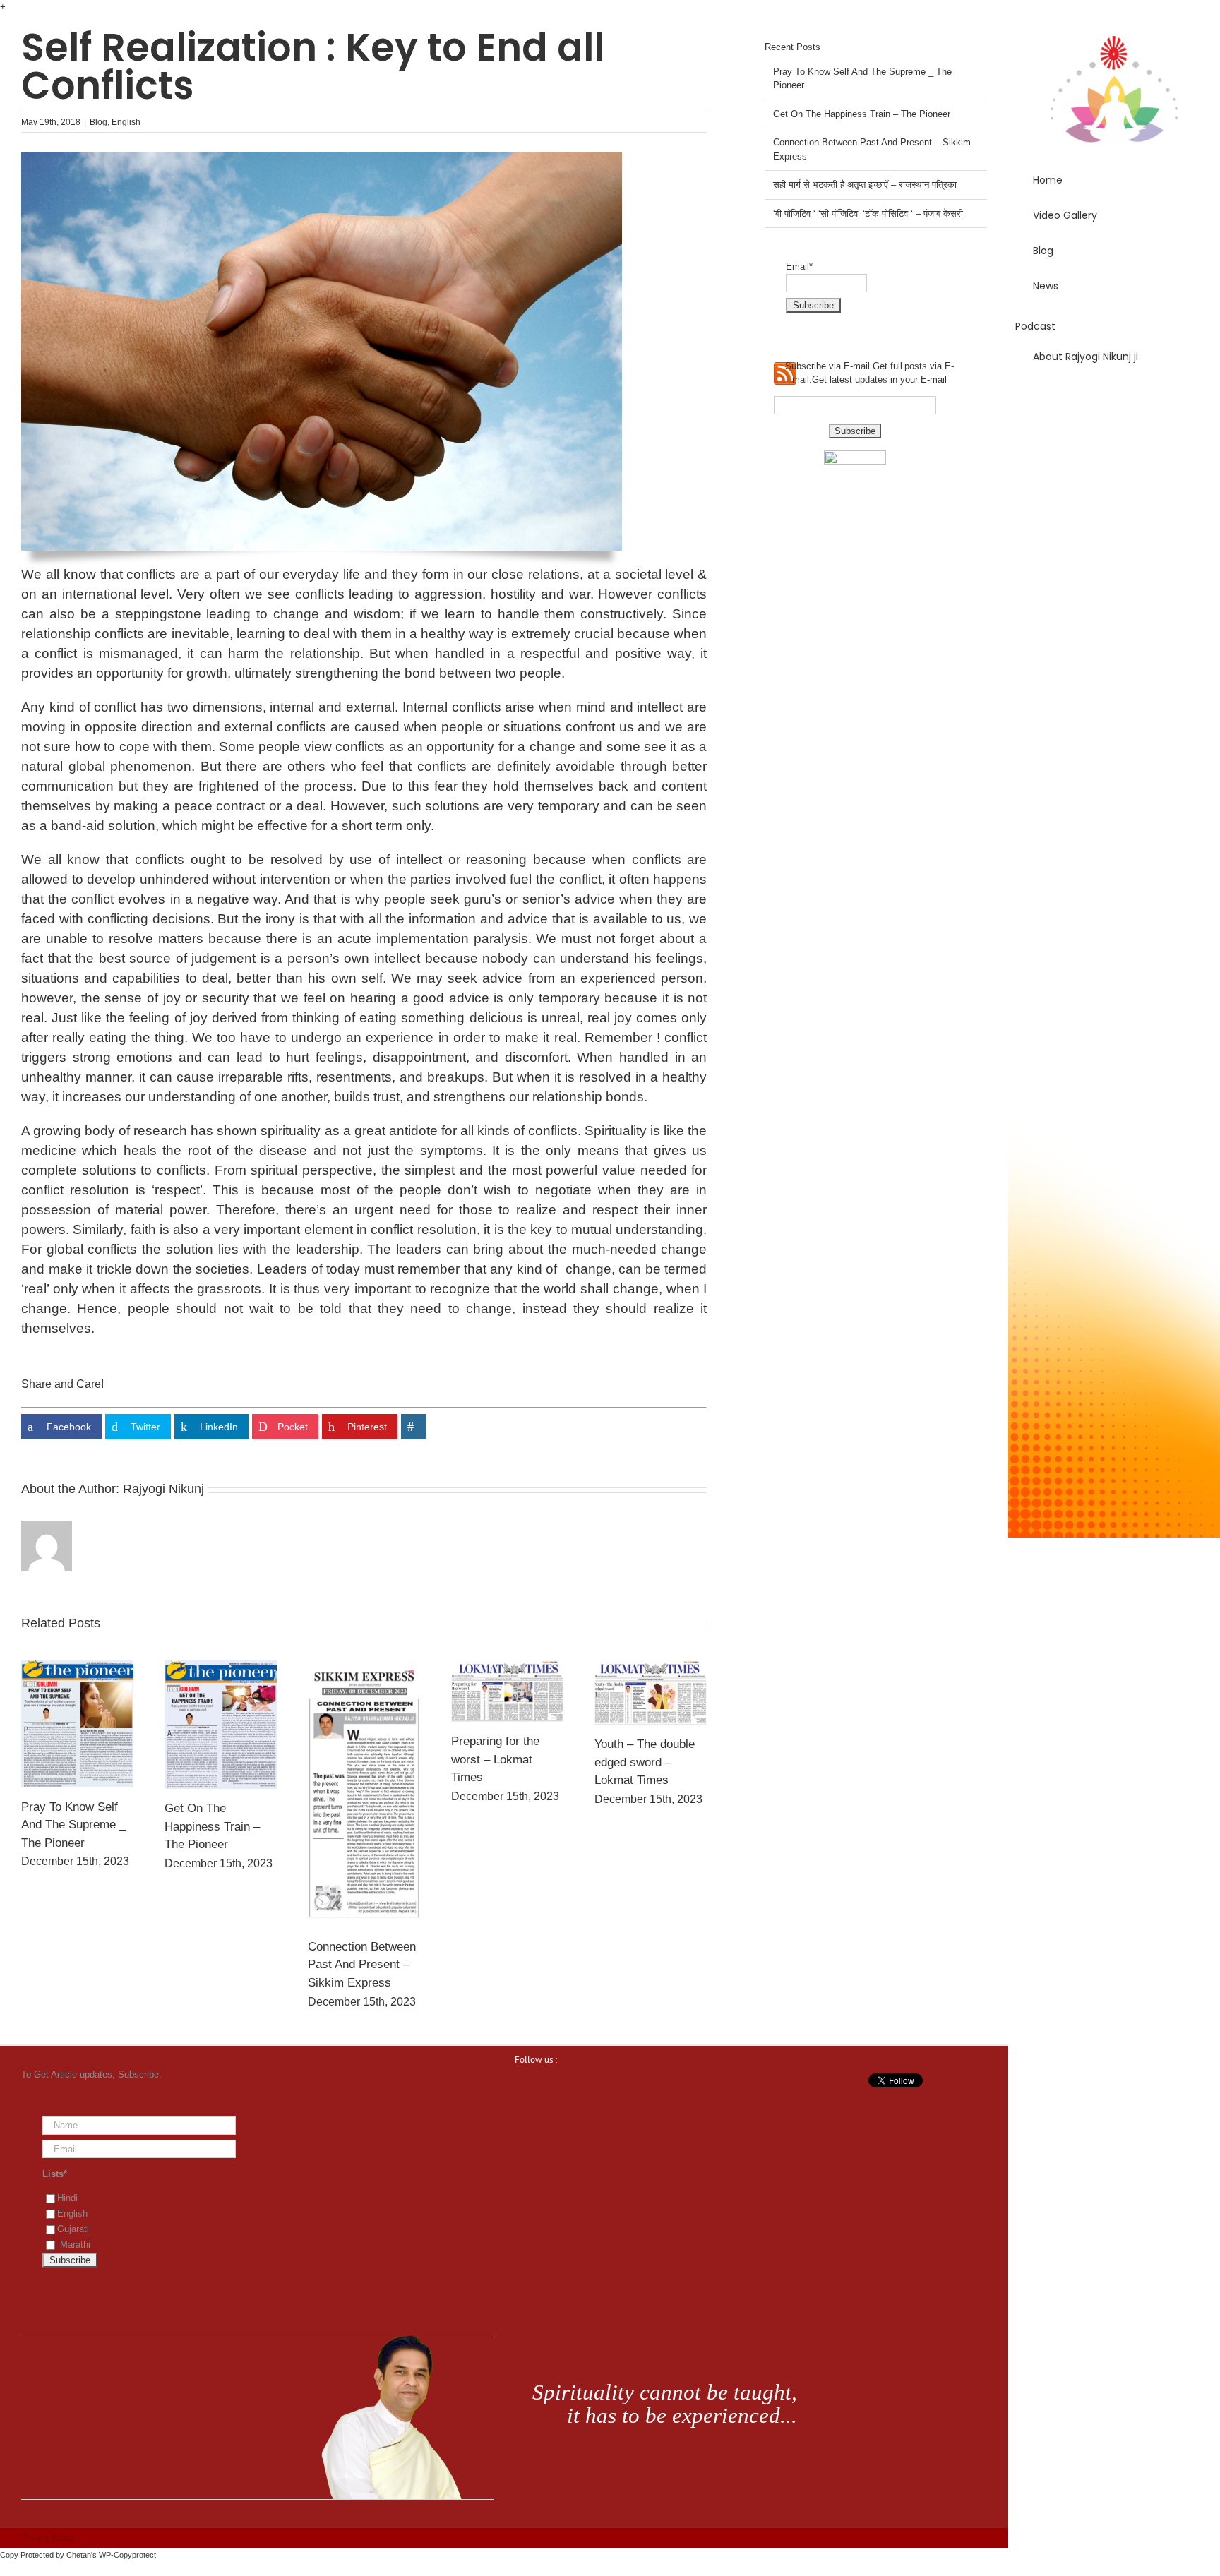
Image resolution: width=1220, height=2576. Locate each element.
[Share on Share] (414, 1427)
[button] (1114, 397)
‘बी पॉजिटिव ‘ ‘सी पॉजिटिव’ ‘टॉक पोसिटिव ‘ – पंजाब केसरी (868, 214)
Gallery (77, 1724)
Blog (98, 122)
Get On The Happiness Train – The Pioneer (212, 1826)
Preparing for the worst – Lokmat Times (495, 1759)
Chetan (79, 2555)
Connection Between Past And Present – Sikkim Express (362, 1965)
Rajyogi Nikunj (163, 1489)
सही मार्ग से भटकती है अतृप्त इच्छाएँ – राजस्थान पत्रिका (865, 185)
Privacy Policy (48, 2538)
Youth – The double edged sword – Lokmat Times (645, 1762)
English (126, 122)
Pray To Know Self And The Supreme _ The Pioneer (73, 1825)
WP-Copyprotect (127, 2555)
